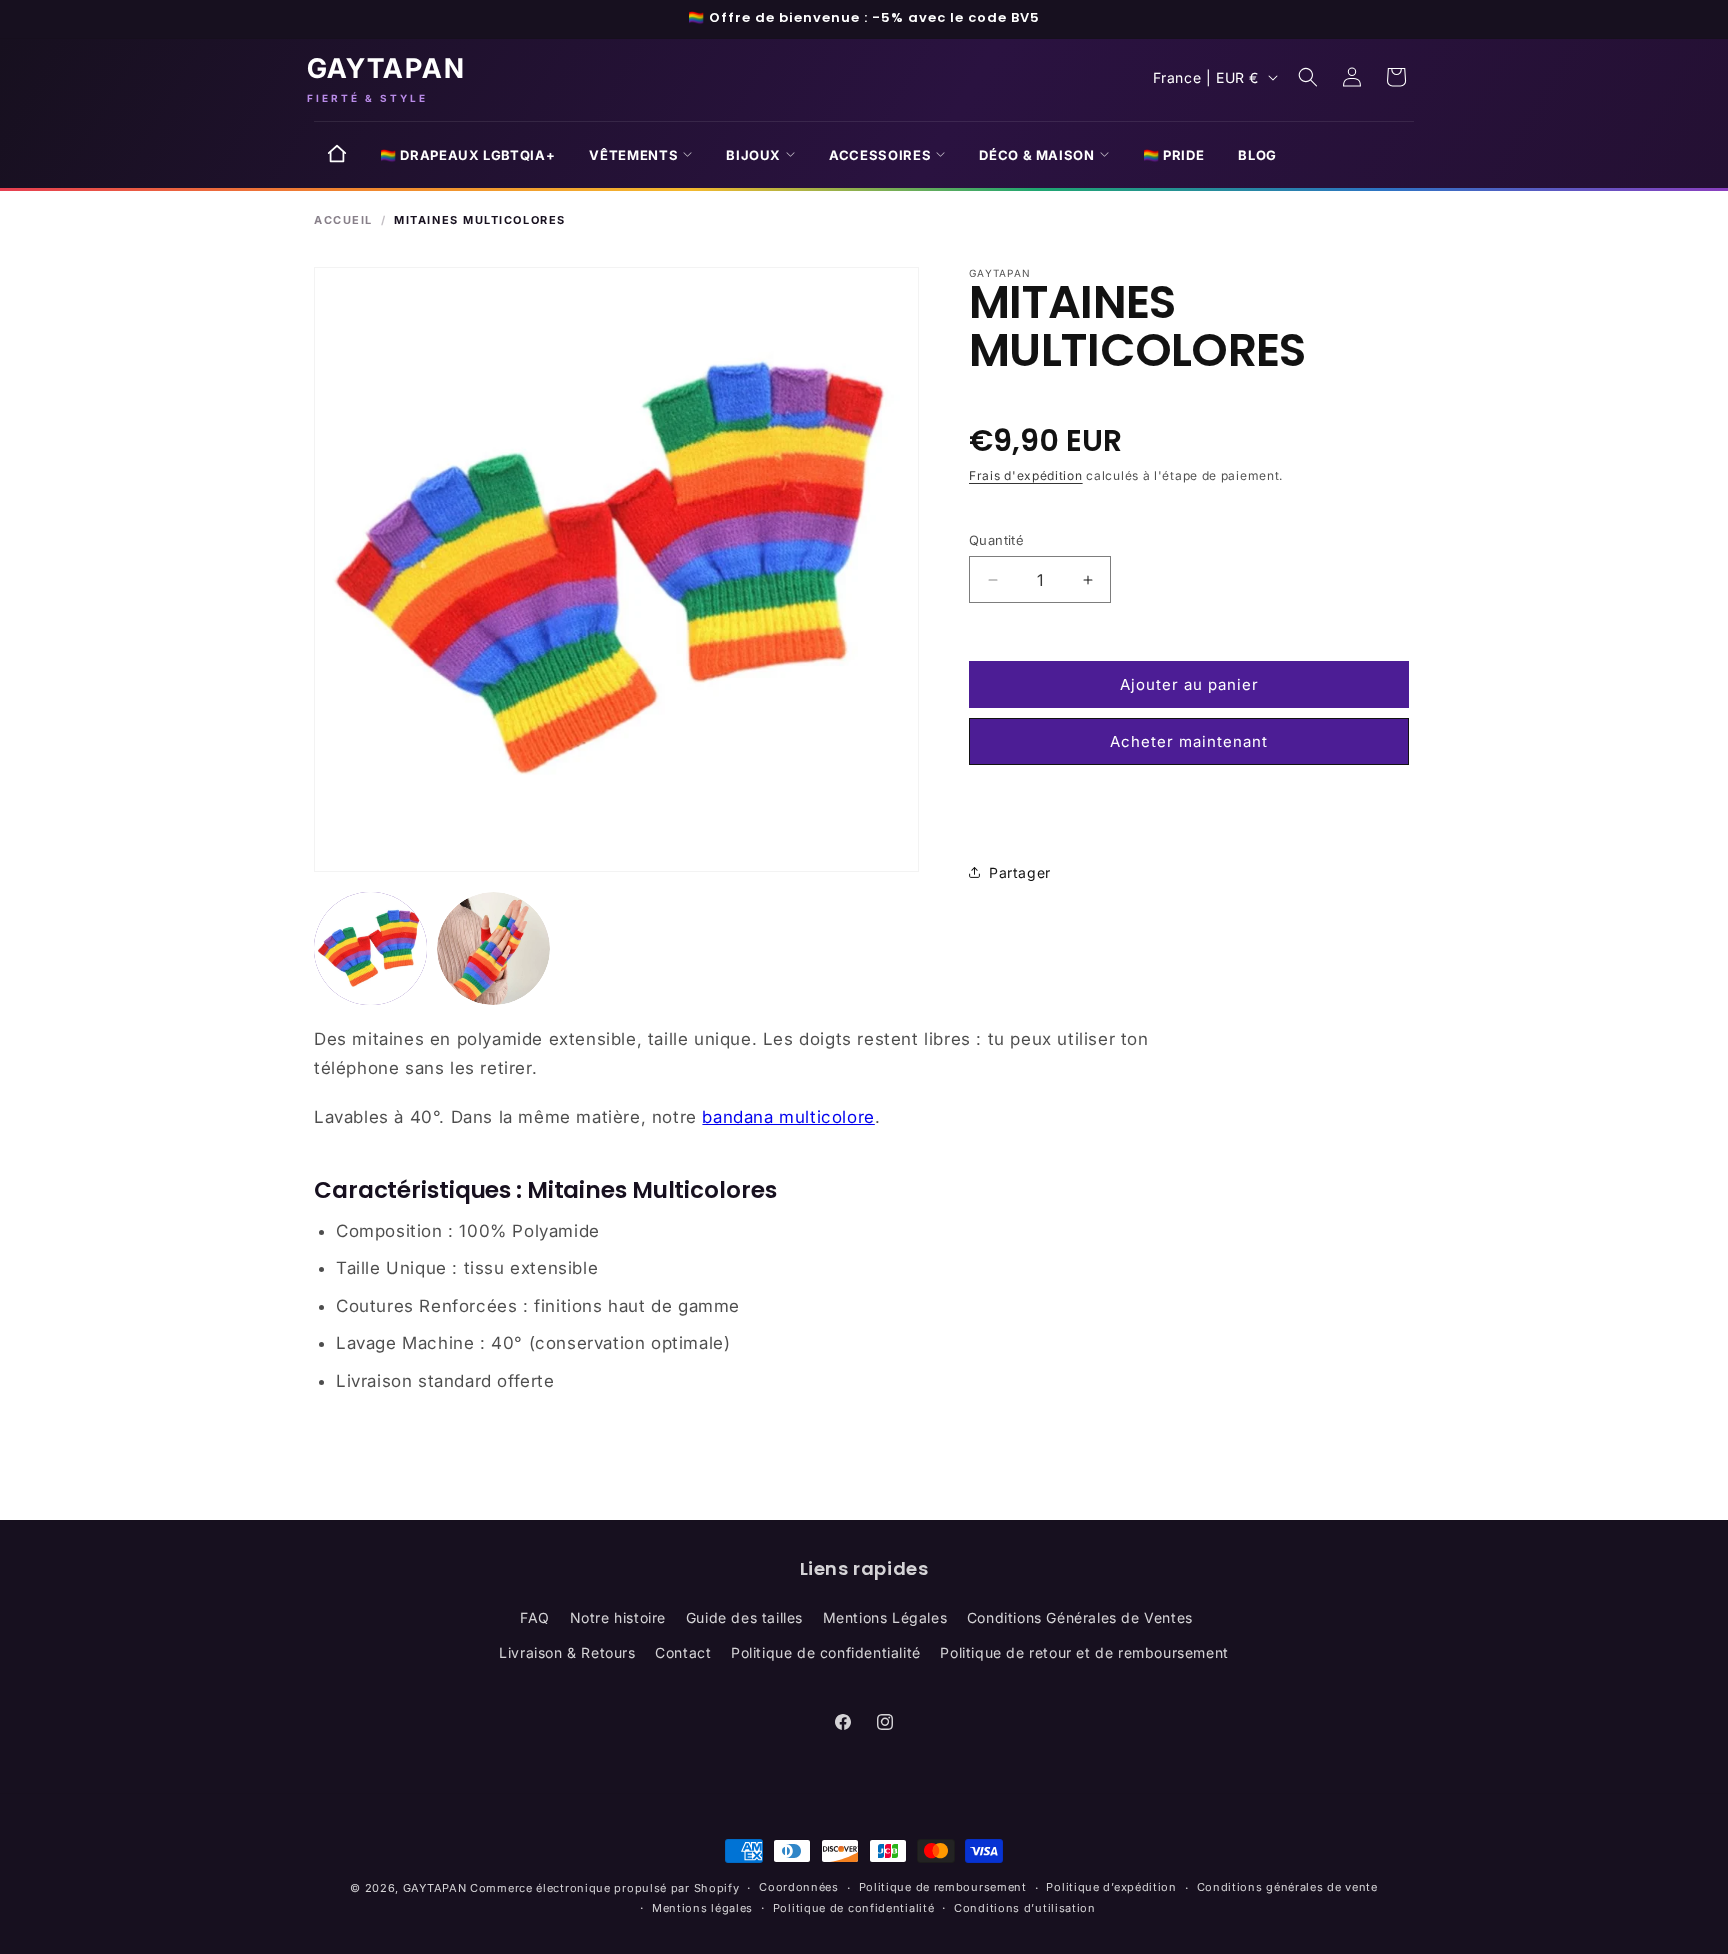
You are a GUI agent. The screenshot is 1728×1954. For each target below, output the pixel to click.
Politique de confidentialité (826, 1652)
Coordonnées (799, 1887)
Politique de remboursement (943, 1887)
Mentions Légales (885, 1617)
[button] (640, 155)
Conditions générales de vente (1287, 1887)
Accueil (343, 220)
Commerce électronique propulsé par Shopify (604, 1888)
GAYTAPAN (435, 1888)
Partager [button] (1020, 872)
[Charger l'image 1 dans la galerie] (370, 948)
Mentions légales (702, 1908)
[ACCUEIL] (337, 161)
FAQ (535, 1617)
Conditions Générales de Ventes (1080, 1617)
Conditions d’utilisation (1025, 1908)
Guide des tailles (744, 1617)
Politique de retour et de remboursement (1084, 1652)
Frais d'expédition (1026, 475)
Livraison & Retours (567, 1652)
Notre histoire (618, 1617)
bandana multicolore (788, 1117)
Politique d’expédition (1111, 1887)
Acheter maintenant (1189, 741)
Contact (683, 1652)
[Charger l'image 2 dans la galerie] (493, 948)
